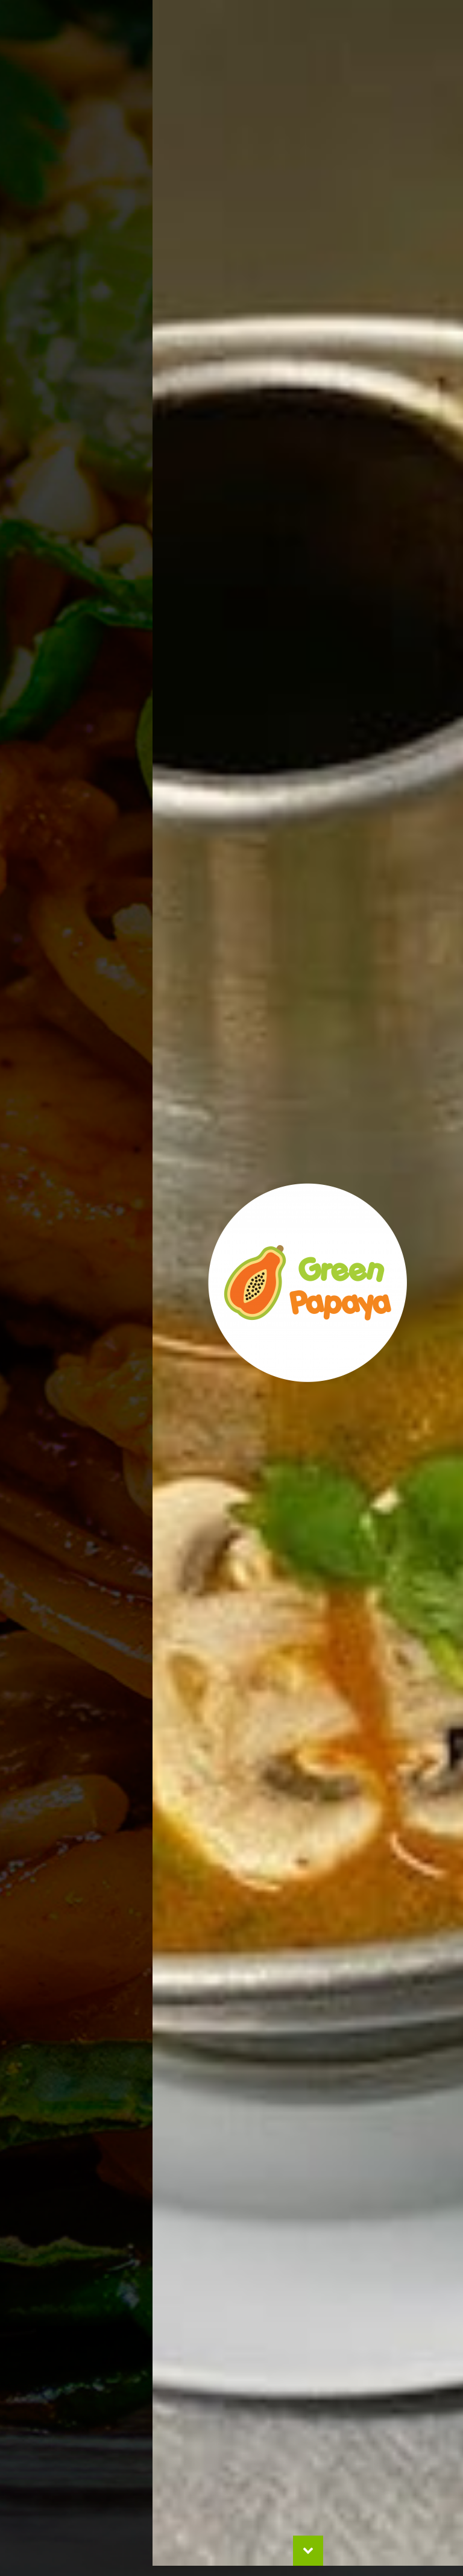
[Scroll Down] (308, 2561)
